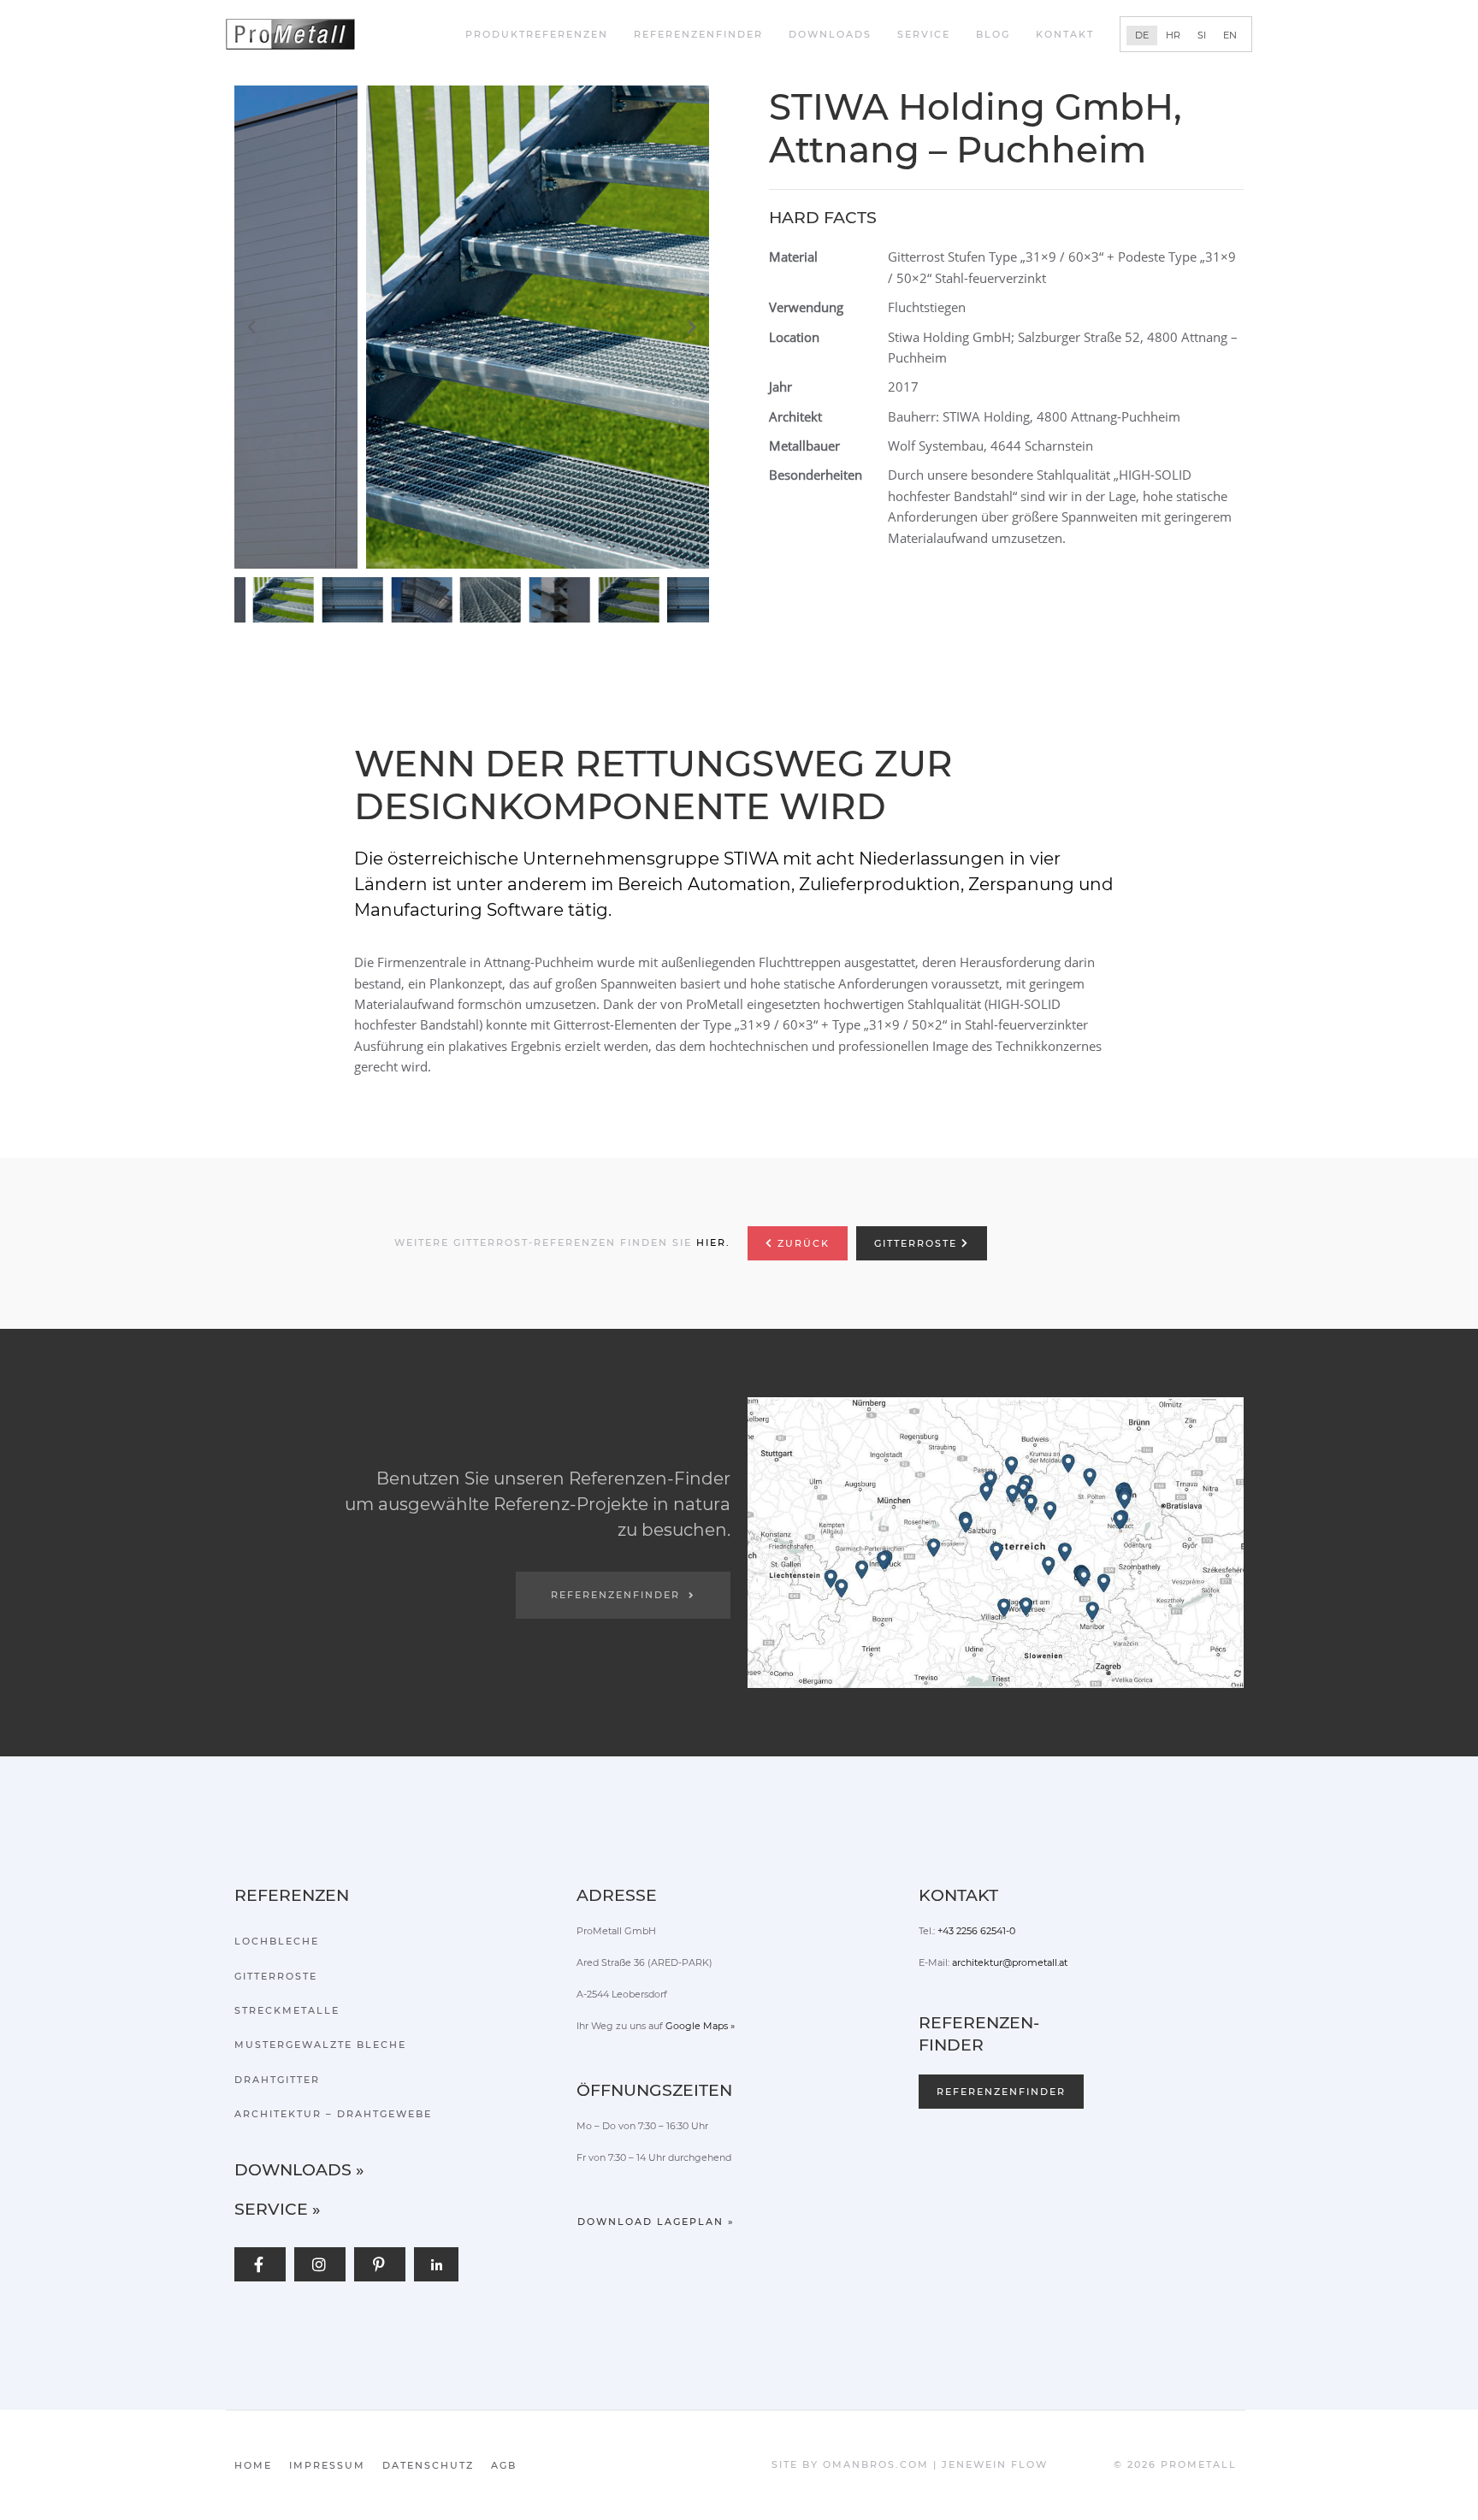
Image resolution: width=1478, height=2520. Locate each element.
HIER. (713, 1242)
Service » (278, 2209)
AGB (504, 2465)
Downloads (830, 34)
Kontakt (1065, 34)
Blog (993, 34)
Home (253, 2465)
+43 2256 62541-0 (976, 1931)
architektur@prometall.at (1010, 1962)
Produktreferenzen (537, 34)
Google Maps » (700, 2026)
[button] (476, 328)
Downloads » (299, 2170)
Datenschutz (428, 2465)
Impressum (327, 2465)
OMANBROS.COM (876, 2464)
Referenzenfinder (698, 34)
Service (924, 34)
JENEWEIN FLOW (995, 2464)
